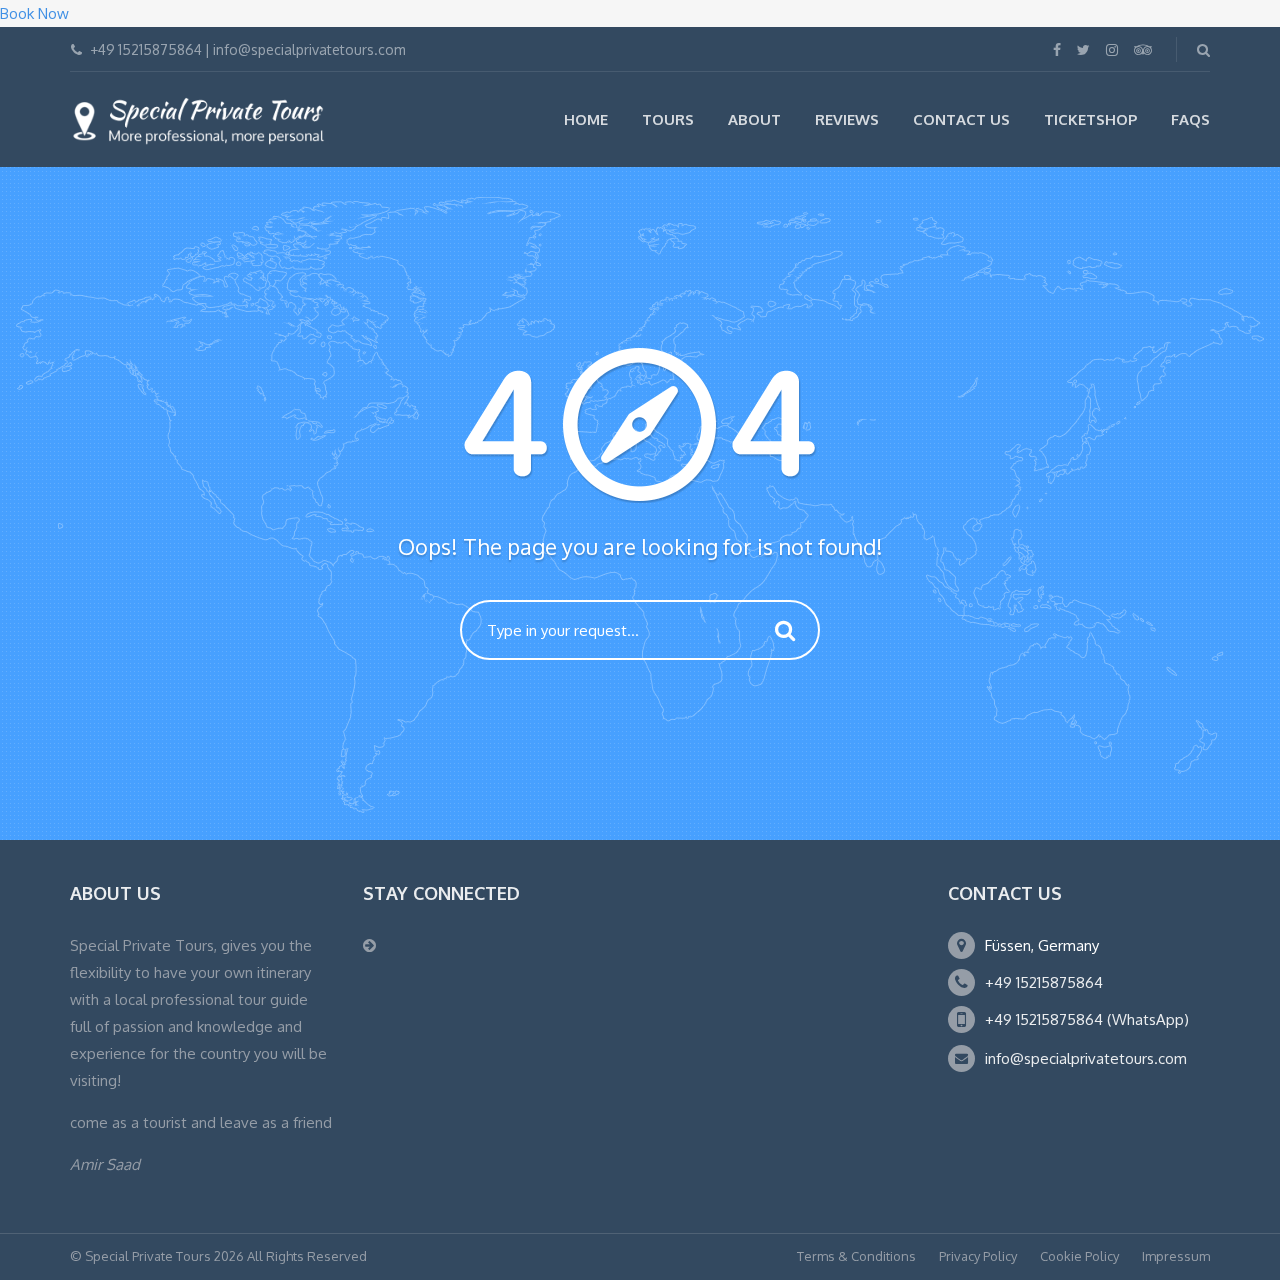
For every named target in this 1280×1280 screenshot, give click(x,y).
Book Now (34, 13)
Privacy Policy (978, 1256)
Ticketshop (1090, 119)
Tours (668, 119)
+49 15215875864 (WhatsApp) (1087, 1019)
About (754, 119)
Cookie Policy (1079, 1256)
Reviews (847, 119)
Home (586, 119)
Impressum (1176, 1256)
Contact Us (961, 119)
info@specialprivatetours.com (1086, 1058)
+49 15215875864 (1044, 982)
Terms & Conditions (856, 1256)
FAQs (1190, 119)
